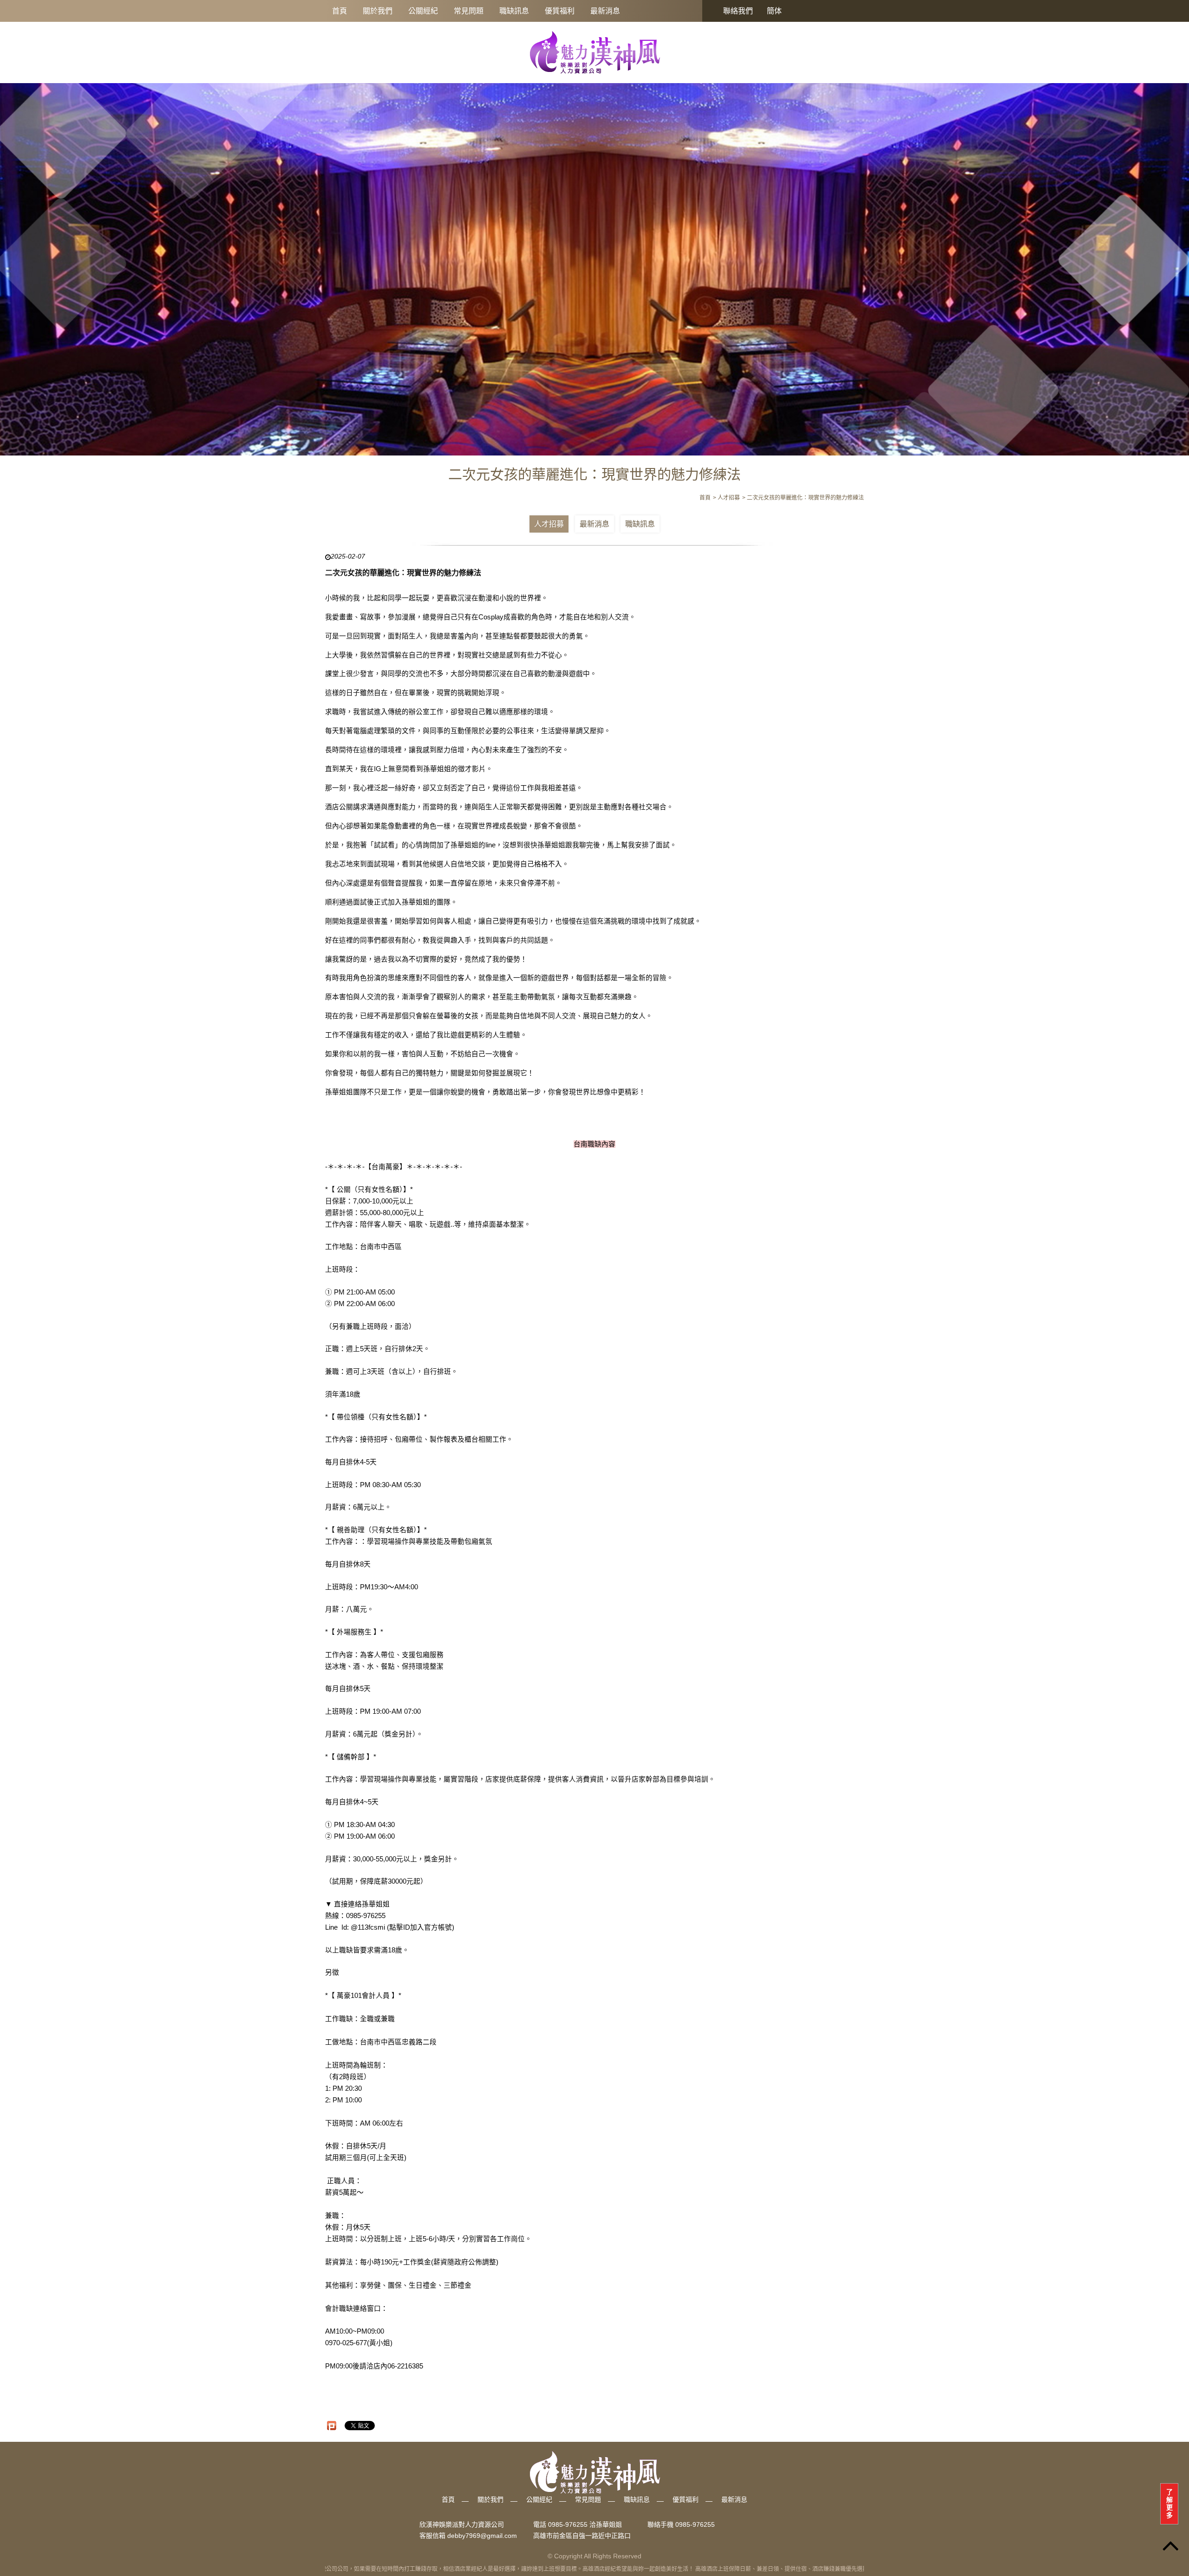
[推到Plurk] (332, 2426)
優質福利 (560, 11)
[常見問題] (594, 264)
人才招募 (549, 524)
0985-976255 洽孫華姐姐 (585, 2524)
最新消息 (605, 11)
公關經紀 (423, 11)
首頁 (340, 11)
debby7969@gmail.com (482, 2536)
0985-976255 (695, 2524)
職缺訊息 (514, 11)
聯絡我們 (738, 11)
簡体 (774, 11)
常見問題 (469, 11)
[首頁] (594, 52)
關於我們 (378, 11)
